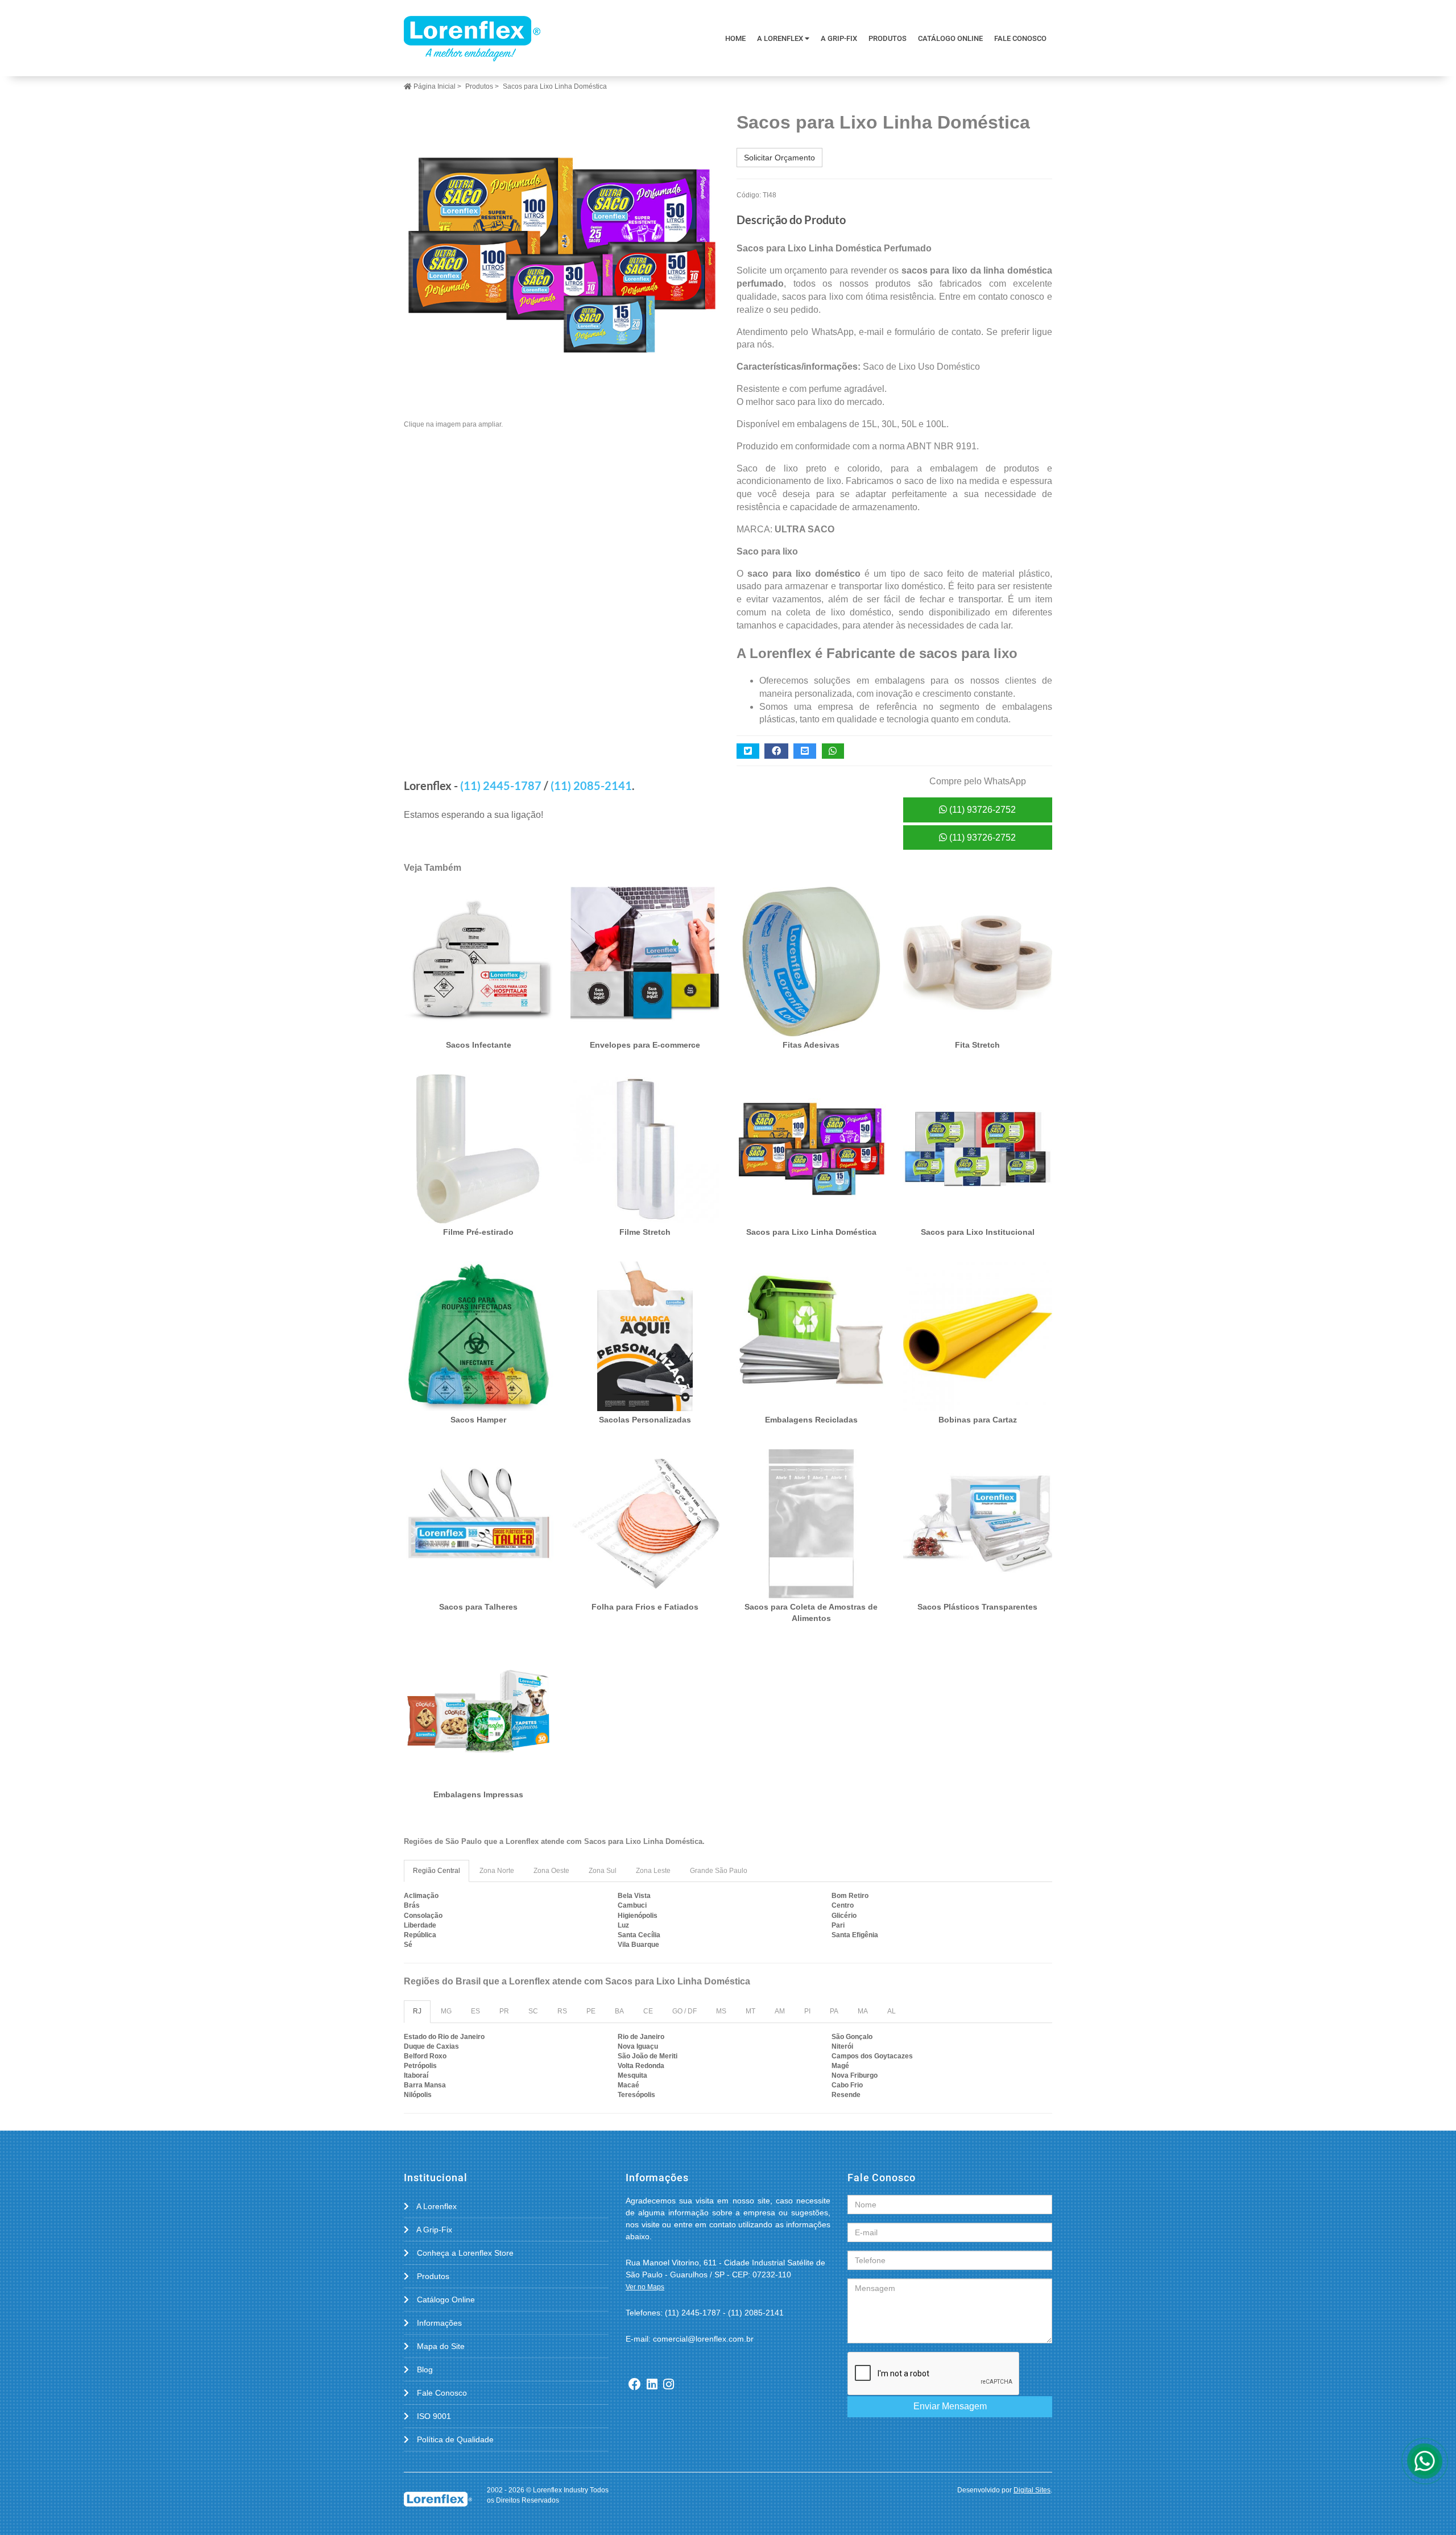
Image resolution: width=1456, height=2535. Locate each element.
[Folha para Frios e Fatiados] (645, 1524)
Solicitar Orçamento (779, 158)
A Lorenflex (781, 38)
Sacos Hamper (478, 1420)
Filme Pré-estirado (478, 1232)
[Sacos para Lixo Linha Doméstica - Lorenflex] (472, 38)
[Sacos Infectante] (479, 962)
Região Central (437, 1871)
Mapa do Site (440, 2346)
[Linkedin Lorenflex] (652, 2385)
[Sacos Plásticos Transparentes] (978, 1524)
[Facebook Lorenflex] (635, 2385)
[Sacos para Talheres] (479, 1524)
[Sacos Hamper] (479, 1336)
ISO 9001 (433, 2416)
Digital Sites (1032, 2490)
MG (446, 2011)
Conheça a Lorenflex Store (464, 2253)
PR (504, 2011)
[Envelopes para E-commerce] (645, 962)
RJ (417, 2011)
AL (892, 2011)
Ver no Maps (645, 2287)
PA (834, 2011)
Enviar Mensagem (950, 2406)
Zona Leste (653, 1871)
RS (562, 2011)
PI (807, 2011)
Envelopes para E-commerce (645, 1045)
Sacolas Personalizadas (645, 1420)
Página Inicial (434, 86)
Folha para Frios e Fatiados (645, 1607)
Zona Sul (603, 1871)
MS (721, 2011)
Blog (424, 2369)
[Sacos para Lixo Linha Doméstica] (562, 255)
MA (863, 2011)
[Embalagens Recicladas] (811, 1336)
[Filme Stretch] (645, 1149)
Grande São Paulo (719, 1871)
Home (735, 38)
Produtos (888, 38)
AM (780, 2011)
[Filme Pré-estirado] (479, 1149)
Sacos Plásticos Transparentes (977, 1607)
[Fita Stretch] (978, 962)
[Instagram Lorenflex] (669, 2385)
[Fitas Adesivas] (811, 962)
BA (619, 2011)
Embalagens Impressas (478, 1794)
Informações (438, 2323)
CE (648, 2011)
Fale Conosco (1020, 38)
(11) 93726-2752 (981, 810)
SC (533, 2011)
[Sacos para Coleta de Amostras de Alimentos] (811, 1524)
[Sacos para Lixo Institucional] (978, 1149)
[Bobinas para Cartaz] (978, 1336)
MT (750, 2011)
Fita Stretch (977, 1045)
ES (475, 2011)
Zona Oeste (551, 1871)
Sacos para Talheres (478, 1607)
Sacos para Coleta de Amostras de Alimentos (811, 1612)
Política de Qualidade (454, 2439)
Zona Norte (497, 1871)
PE (591, 2011)
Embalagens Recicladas (811, 1420)
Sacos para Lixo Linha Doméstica (811, 1232)
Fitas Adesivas (811, 1045)
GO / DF (684, 2011)
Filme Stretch (645, 1232)
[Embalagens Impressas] (479, 1711)
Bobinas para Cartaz (978, 1420)
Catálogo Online (950, 38)
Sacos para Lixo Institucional (978, 1232)
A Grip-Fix (839, 38)
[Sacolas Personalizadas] (645, 1336)
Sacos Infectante (479, 1045)
